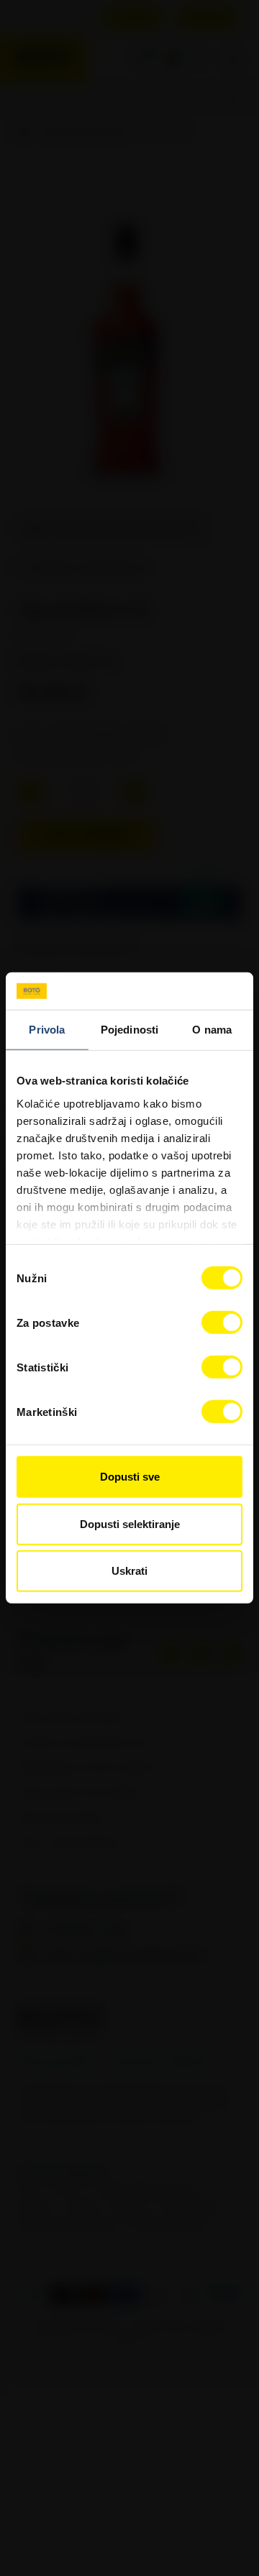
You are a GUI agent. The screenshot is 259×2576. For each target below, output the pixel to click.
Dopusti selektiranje (130, 1524)
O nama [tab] (212, 1030)
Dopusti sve (130, 1477)
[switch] (222, 1322)
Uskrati (129, 1571)
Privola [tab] (47, 1030)
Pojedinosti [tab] (129, 1030)
